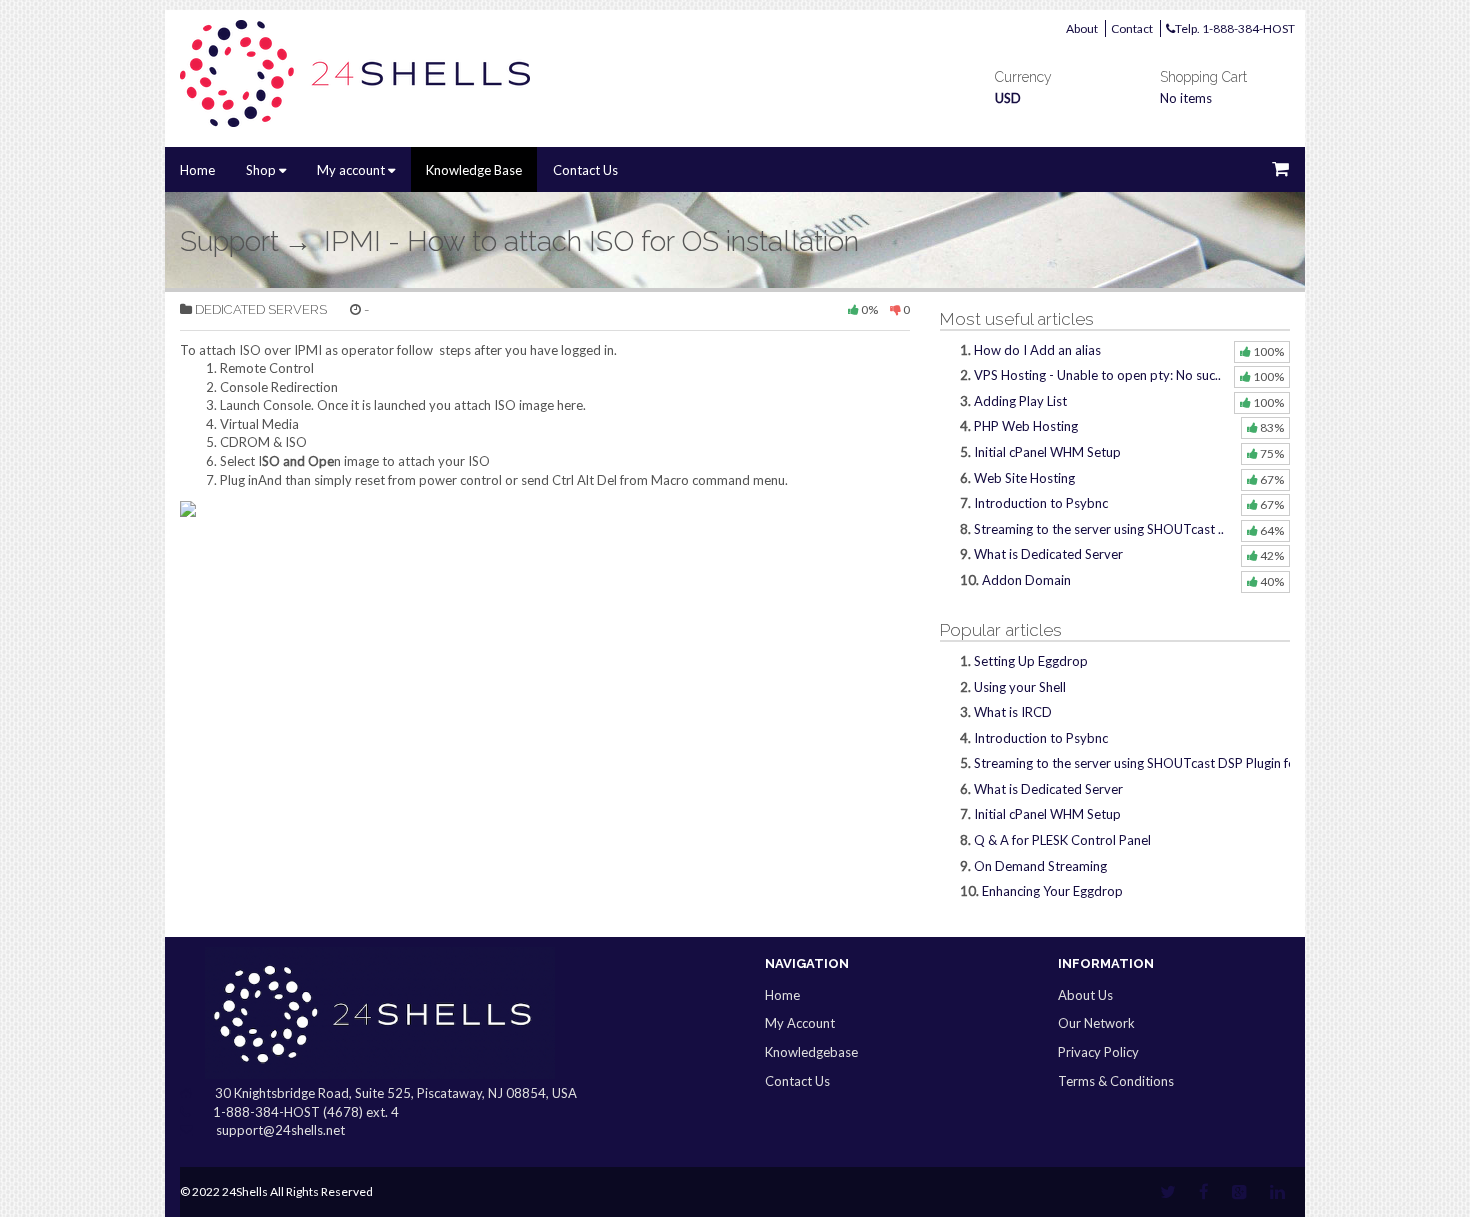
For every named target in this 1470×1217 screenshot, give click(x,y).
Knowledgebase (811, 1052)
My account (352, 170)
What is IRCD (1013, 712)
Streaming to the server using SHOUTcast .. (1099, 529)
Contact (1132, 28)
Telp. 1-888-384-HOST (1235, 28)
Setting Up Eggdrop (1031, 661)
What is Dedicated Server (1048, 554)
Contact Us (585, 170)
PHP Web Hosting (1026, 426)
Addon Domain (1026, 580)
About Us (1085, 995)
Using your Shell (1020, 687)
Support (229, 241)
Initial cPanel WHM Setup (1047, 452)
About (1082, 28)
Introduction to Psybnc (1041, 503)
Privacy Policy (1098, 1052)
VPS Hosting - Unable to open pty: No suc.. (1097, 375)
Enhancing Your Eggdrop (1052, 891)
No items (1186, 98)
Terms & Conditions (1116, 1081)
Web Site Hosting (1024, 478)
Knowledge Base (474, 170)
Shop (262, 170)
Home (197, 170)
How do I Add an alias (1037, 350)
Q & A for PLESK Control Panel (1062, 840)
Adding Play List (1020, 401)
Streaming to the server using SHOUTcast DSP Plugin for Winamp (1163, 763)
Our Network (1096, 1023)
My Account (800, 1023)
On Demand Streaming (1040, 866)
